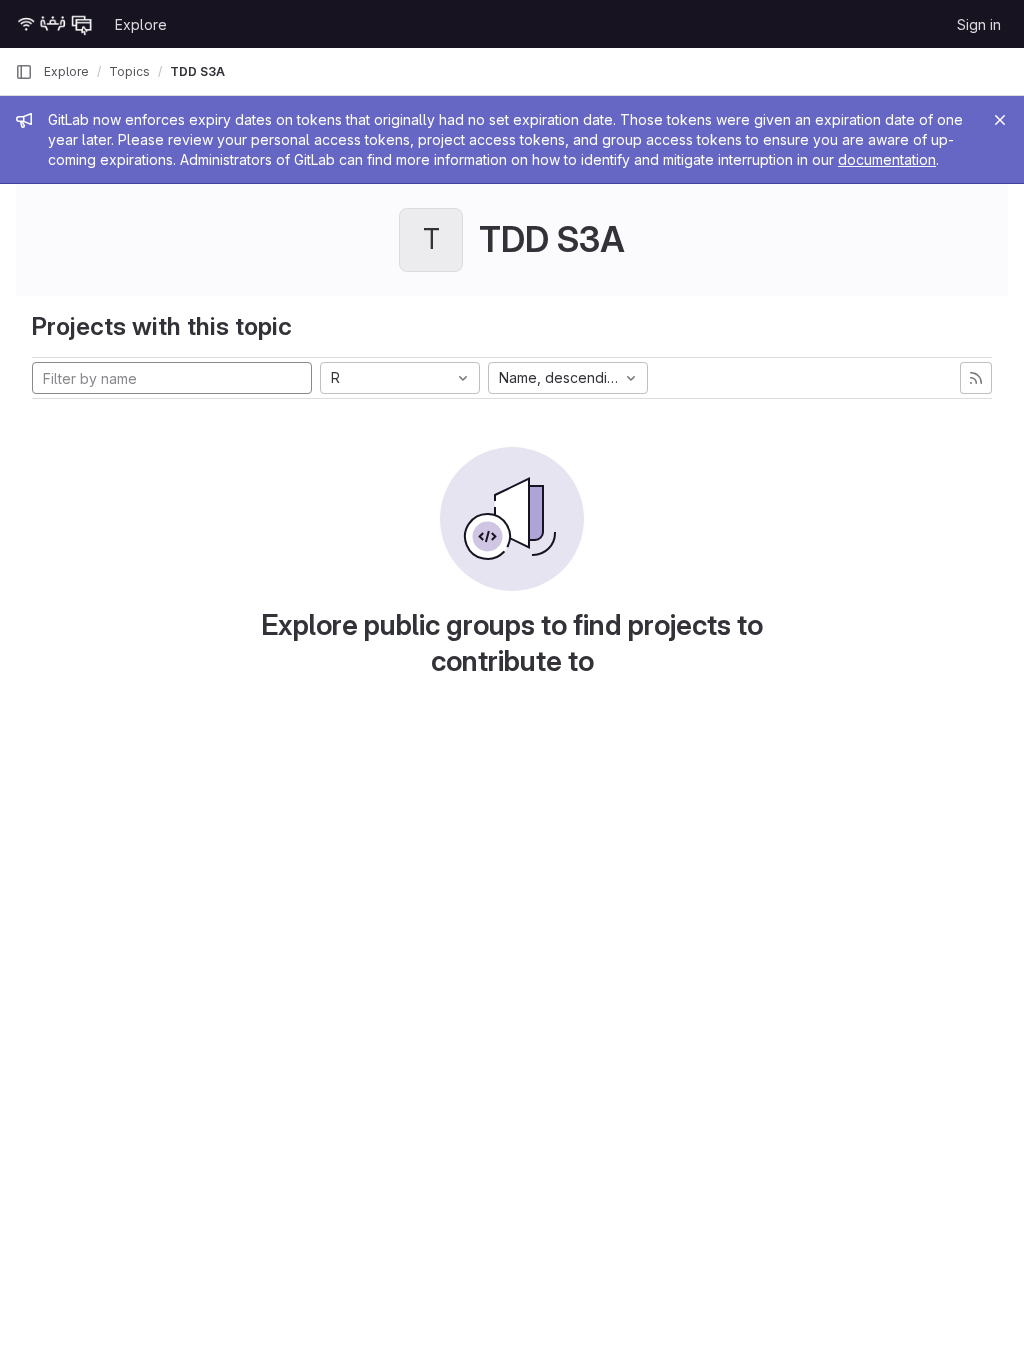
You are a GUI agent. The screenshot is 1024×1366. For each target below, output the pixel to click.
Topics (129, 71)
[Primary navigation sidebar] (24, 72)
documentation (887, 159)
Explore (141, 24)
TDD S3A (197, 71)
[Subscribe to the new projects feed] (976, 378)
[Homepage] (55, 24)
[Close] (1000, 120)
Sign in (979, 24)
